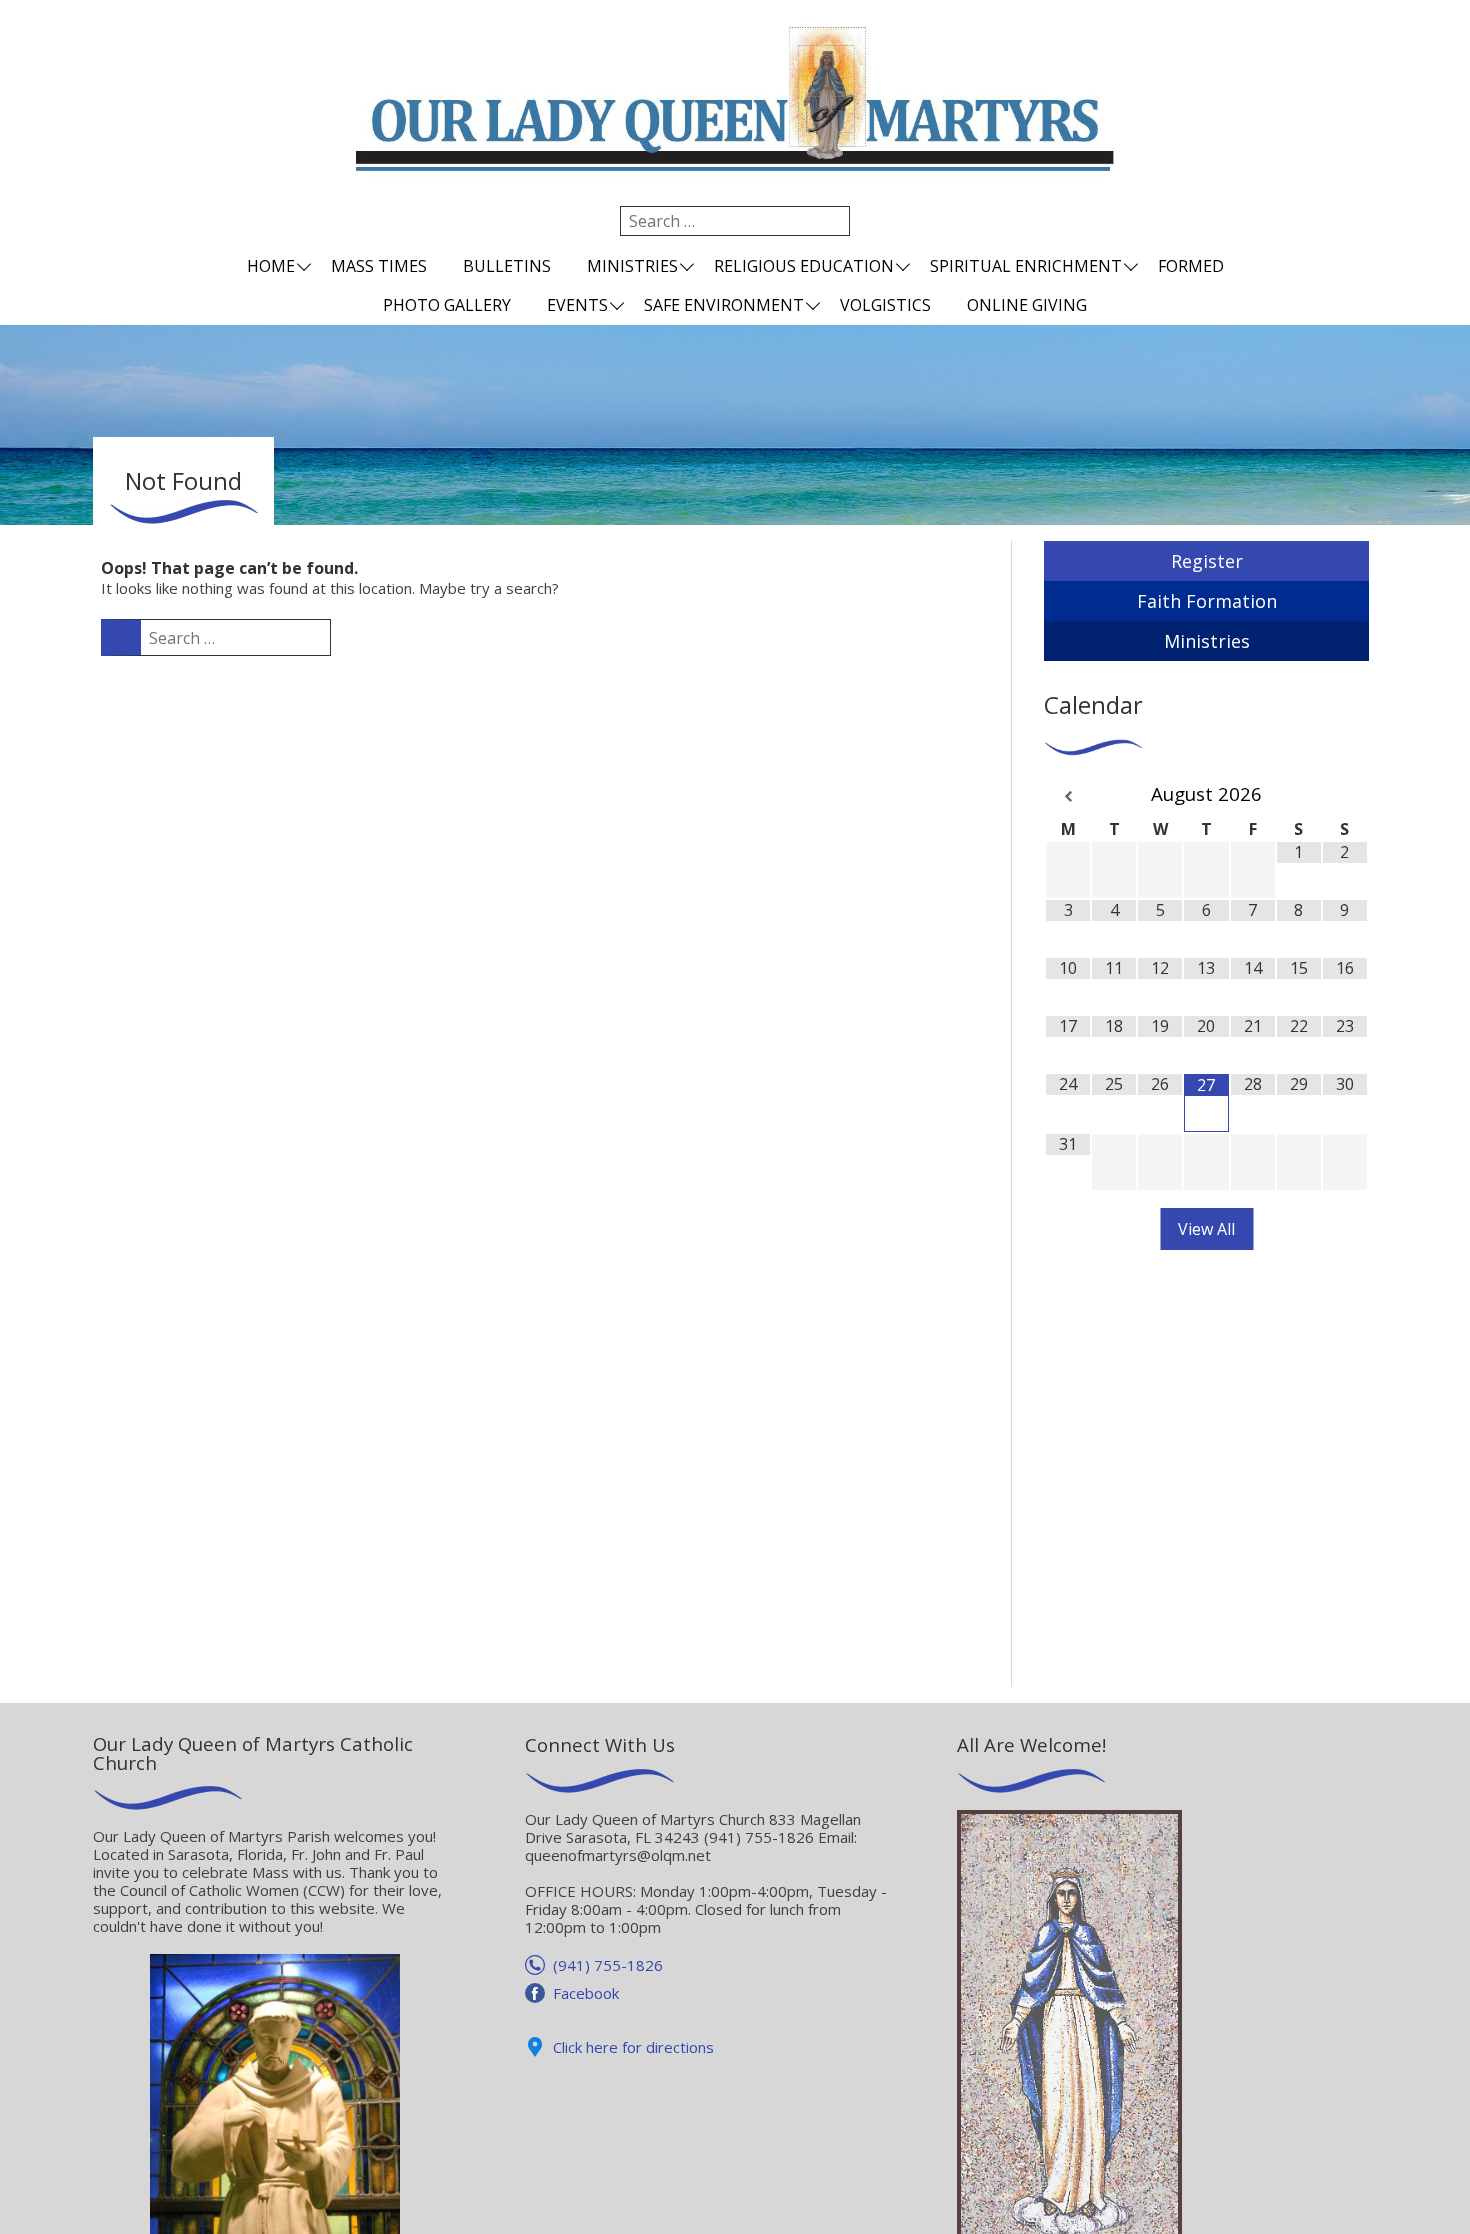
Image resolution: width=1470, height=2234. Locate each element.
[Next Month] (1345, 797)
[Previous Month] (1068, 797)
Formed (1191, 266)
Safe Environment (724, 305)
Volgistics (885, 305)
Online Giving (1027, 305)
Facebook (586, 1993)
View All (1206, 1229)
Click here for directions (633, 2047)
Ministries (632, 266)
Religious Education (804, 266)
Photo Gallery (447, 305)
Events (577, 305)
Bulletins (507, 266)
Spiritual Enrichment (1026, 266)
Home (271, 266)
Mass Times (379, 266)
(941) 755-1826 (608, 1965)
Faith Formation (1207, 601)
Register (1207, 561)
